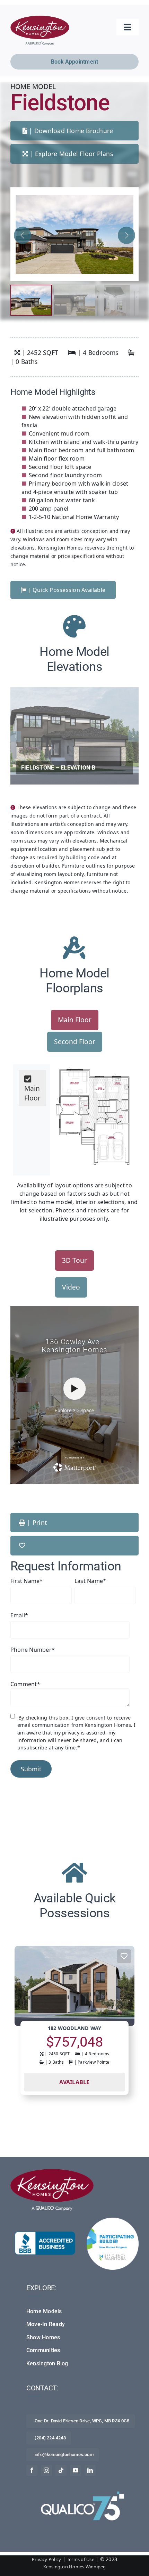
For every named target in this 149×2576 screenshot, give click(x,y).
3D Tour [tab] (74, 1260)
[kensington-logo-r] (40, 18)
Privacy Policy (46, 2559)
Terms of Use (81, 2559)
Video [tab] (71, 1287)
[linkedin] (90, 2470)
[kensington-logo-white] (52, 2172)
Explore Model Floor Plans (74, 154)
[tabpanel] (74, 1117)
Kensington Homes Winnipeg (75, 2567)
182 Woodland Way (75, 2028)
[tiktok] (61, 2470)
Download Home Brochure (74, 131)
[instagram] (46, 2470)
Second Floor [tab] (75, 1042)
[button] (126, 235)
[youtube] (76, 2470)
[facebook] (32, 2470)
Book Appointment (75, 62)
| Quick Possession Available (66, 590)
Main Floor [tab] (75, 1020)
